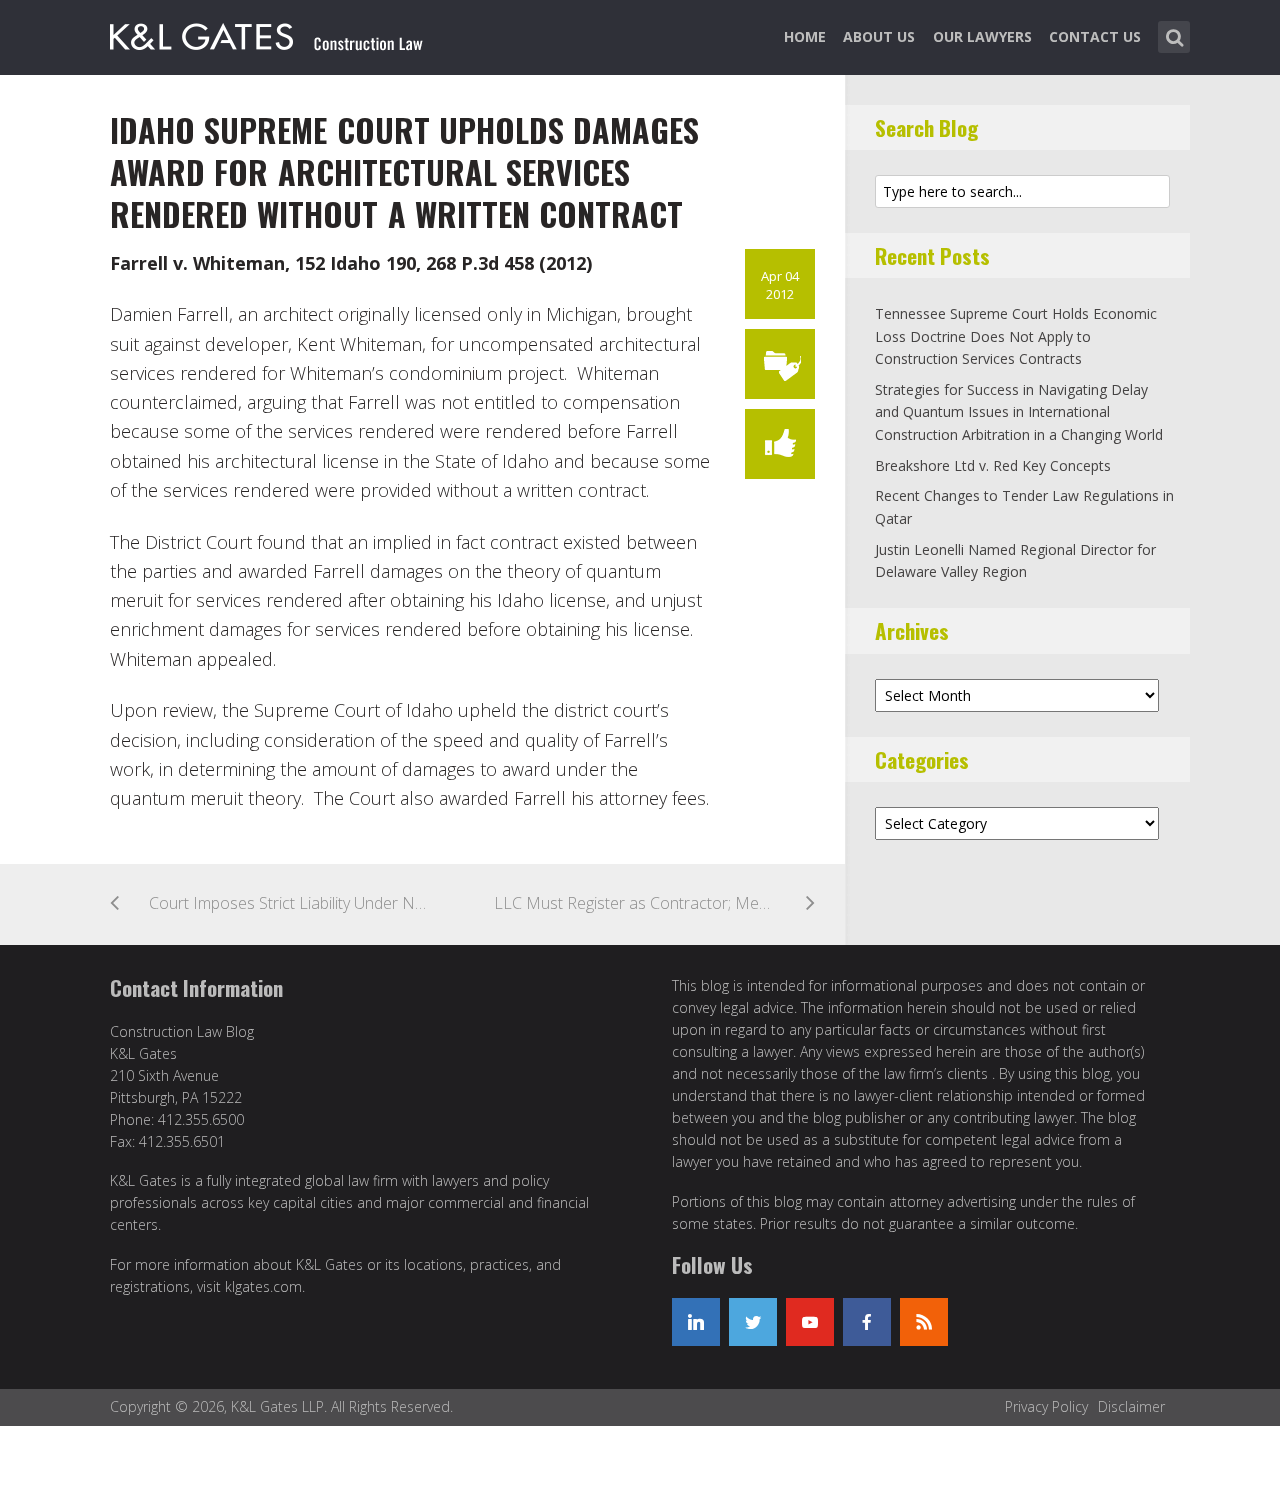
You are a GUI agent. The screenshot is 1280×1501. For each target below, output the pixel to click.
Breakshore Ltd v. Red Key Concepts (993, 465)
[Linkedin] (696, 1322)
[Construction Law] (268, 33)
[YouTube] (810, 1322)
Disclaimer (1131, 1406)
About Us (879, 36)
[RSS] (924, 1322)
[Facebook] (867, 1322)
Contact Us (1095, 36)
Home (805, 36)
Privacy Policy (1046, 1406)
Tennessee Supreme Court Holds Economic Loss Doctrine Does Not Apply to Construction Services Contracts (1016, 336)
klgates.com (263, 1286)
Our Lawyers (982, 36)
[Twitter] (753, 1322)
